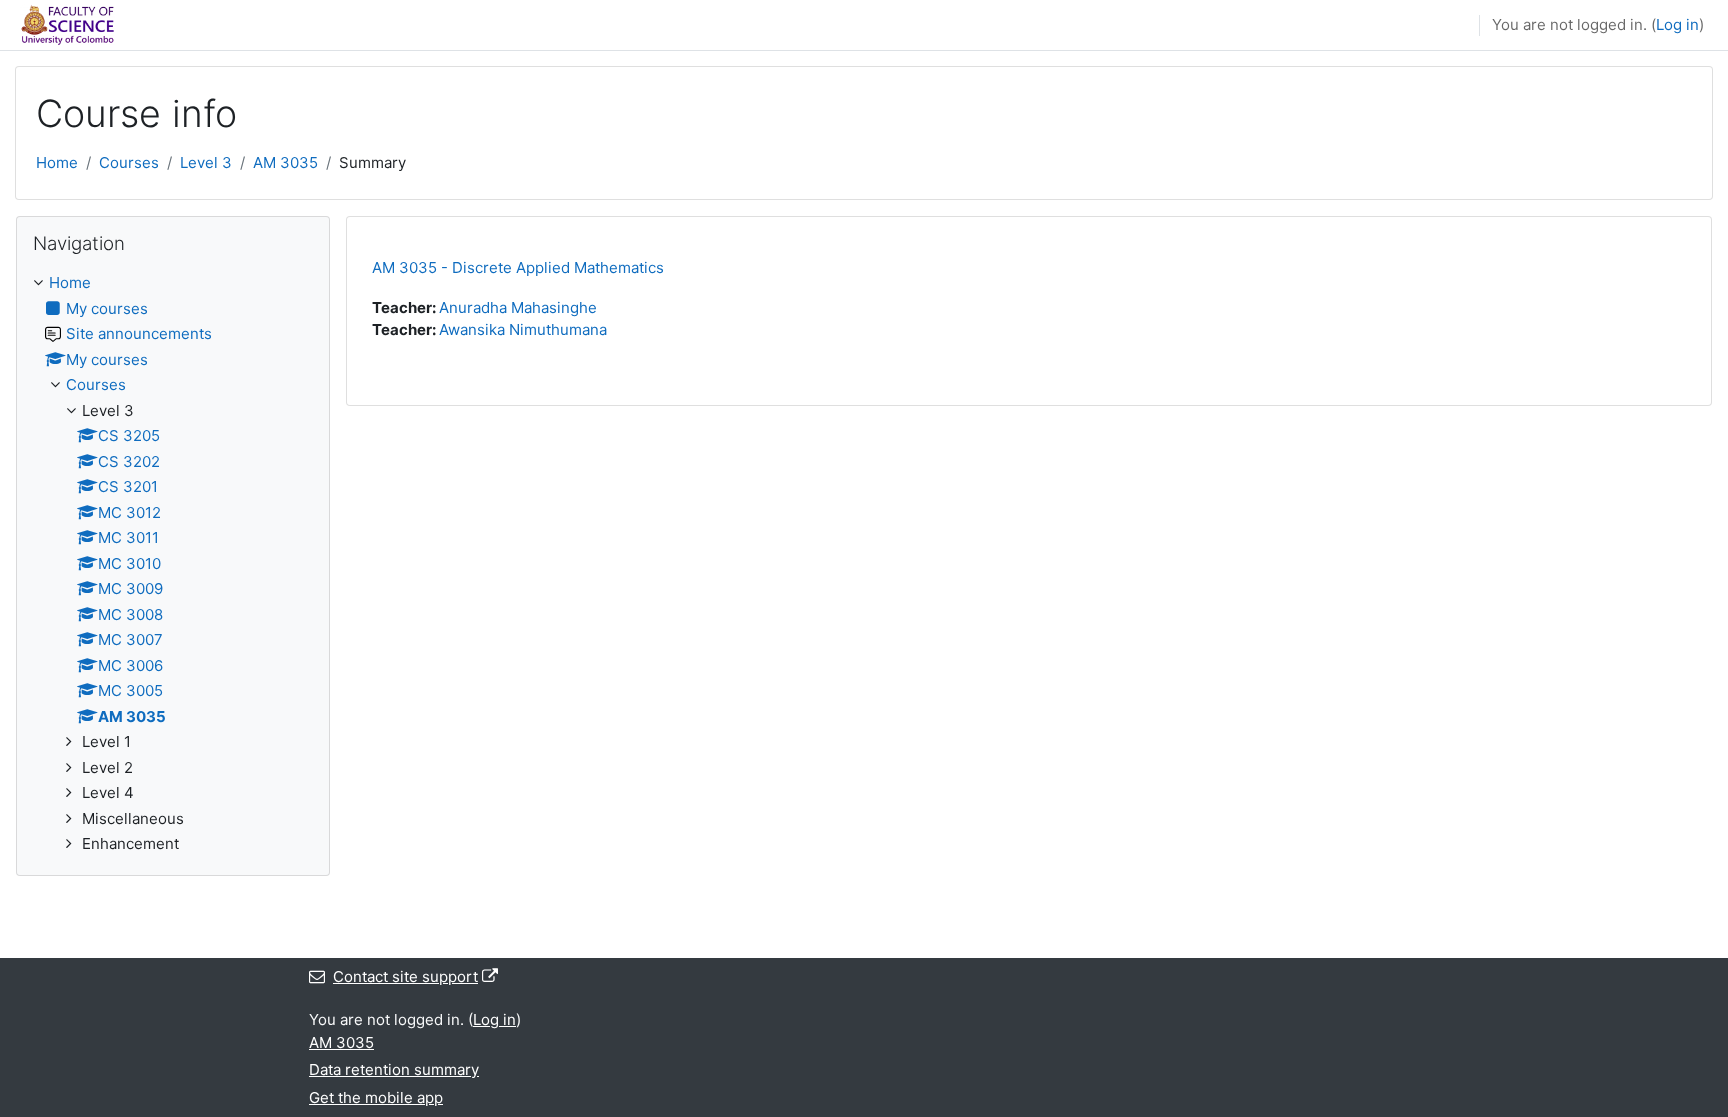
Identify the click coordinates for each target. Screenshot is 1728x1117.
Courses (129, 162)
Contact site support (405, 976)
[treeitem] (173, 564)
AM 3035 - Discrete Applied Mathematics (518, 267)
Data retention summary (394, 1069)
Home (57, 162)
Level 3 (206, 162)
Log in (1677, 24)
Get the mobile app (376, 1097)
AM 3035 (285, 162)
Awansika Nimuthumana (523, 329)
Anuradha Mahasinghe (518, 307)
